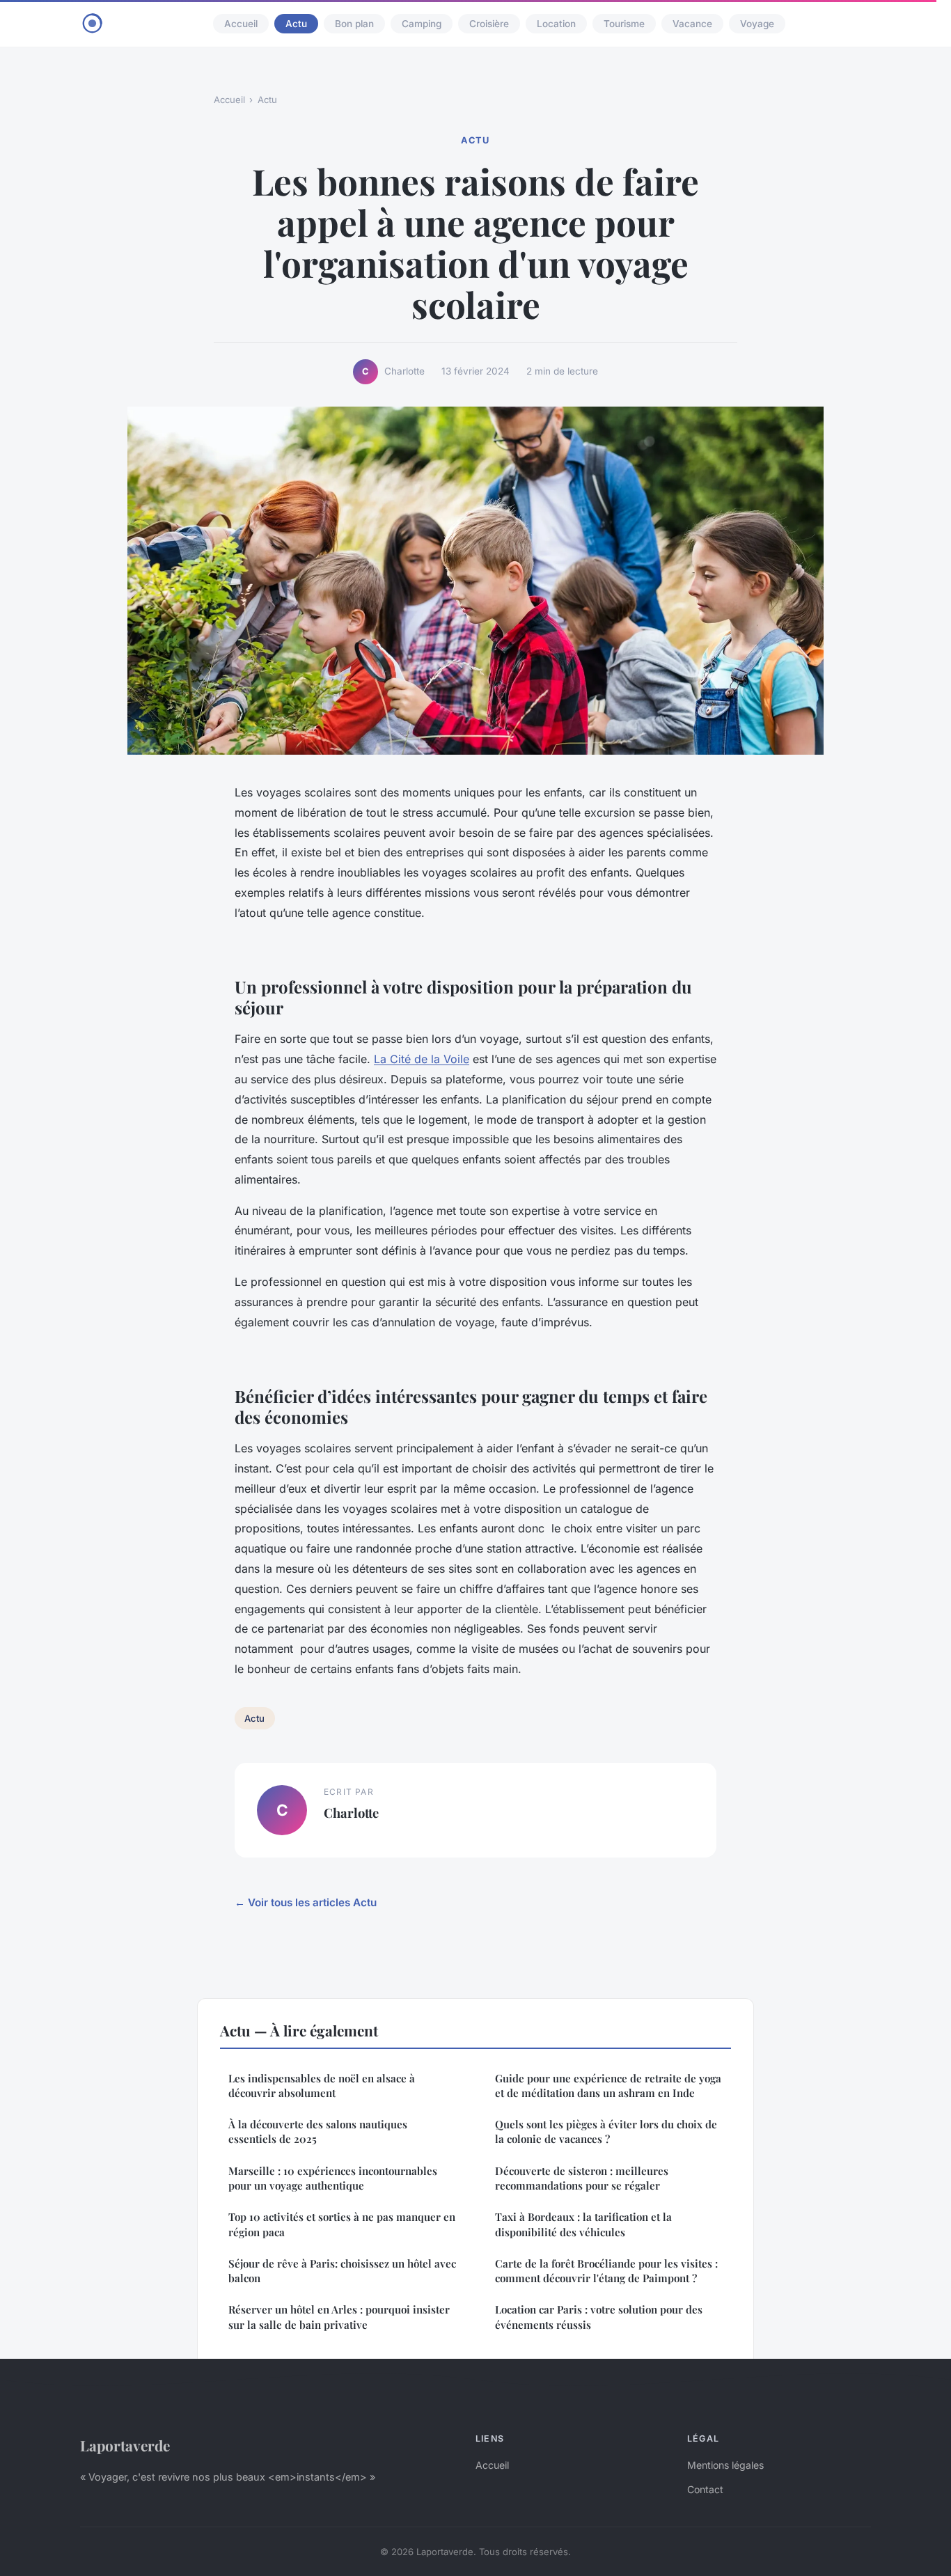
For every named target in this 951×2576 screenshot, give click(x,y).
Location (556, 24)
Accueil (241, 24)
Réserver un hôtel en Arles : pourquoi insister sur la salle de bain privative (339, 2317)
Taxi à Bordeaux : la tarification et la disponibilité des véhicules (583, 2224)
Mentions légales (725, 2465)
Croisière (489, 24)
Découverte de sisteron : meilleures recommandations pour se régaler (582, 2178)
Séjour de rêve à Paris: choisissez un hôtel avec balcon (342, 2271)
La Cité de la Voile (422, 1059)
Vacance (692, 24)
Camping (422, 24)
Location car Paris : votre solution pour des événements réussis (599, 2317)
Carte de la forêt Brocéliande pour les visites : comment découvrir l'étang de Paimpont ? (606, 2271)
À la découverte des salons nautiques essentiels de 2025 (318, 2131)
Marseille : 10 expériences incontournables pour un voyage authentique (333, 2178)
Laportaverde (125, 2445)
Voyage (757, 24)
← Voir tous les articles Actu (306, 1902)
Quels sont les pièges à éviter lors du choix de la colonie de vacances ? (606, 2131)
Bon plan (354, 24)
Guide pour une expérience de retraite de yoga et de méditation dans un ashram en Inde (608, 2086)
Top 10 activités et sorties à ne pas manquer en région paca (342, 2224)
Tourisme (624, 24)
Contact (705, 2489)
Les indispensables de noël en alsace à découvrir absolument (322, 2086)
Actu (296, 24)
